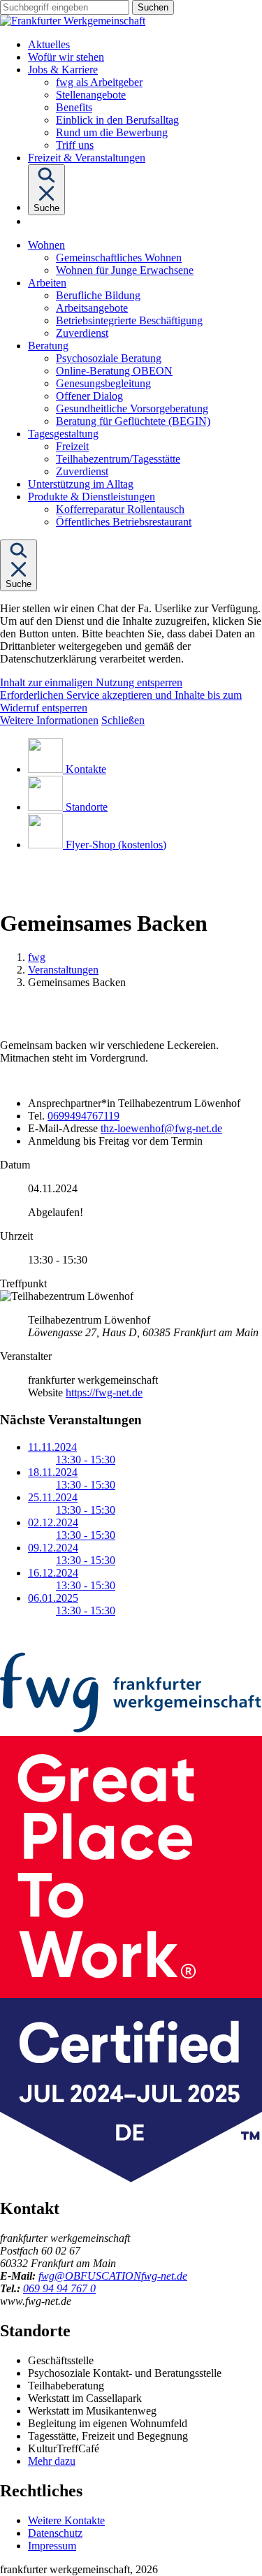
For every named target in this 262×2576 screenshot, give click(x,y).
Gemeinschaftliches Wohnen (119, 258)
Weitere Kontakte (66, 2520)
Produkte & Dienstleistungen (92, 497)
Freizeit (72, 446)
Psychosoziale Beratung (109, 358)
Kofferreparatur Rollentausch (120, 509)
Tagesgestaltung (63, 434)
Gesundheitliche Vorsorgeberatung (132, 408)
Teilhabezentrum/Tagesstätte (118, 459)
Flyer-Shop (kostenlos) (116, 845)
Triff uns (75, 145)
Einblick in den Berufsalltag (117, 120)
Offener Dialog (89, 396)
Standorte (87, 807)
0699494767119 (83, 1116)
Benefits (74, 107)
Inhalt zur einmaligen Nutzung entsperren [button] (91, 682)
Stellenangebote (91, 95)
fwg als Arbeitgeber (99, 82)
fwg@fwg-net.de (113, 2276)
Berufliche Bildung (98, 295)
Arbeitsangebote (92, 308)
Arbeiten (47, 283)
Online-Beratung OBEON (114, 371)
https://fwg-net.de (104, 1392)
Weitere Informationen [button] (49, 720)
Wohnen (46, 245)
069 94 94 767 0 (59, 2288)
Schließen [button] (123, 720)
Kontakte (86, 769)
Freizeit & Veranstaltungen (87, 158)
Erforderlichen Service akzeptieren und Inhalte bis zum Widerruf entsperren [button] (121, 701)
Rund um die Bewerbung (112, 132)
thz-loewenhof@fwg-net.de (161, 1128)
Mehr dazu (52, 2461)
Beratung (48, 346)
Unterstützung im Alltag (81, 484)
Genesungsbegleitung (103, 383)
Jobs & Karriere (63, 70)
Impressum (52, 2546)
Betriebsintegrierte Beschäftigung (129, 320)
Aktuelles (49, 44)
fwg (37, 957)
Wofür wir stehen (66, 57)
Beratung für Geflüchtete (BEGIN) (133, 421)
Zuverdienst (82, 333)
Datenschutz (55, 2533)
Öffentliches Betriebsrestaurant (124, 522)
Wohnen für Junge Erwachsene (125, 270)
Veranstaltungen (63, 970)
